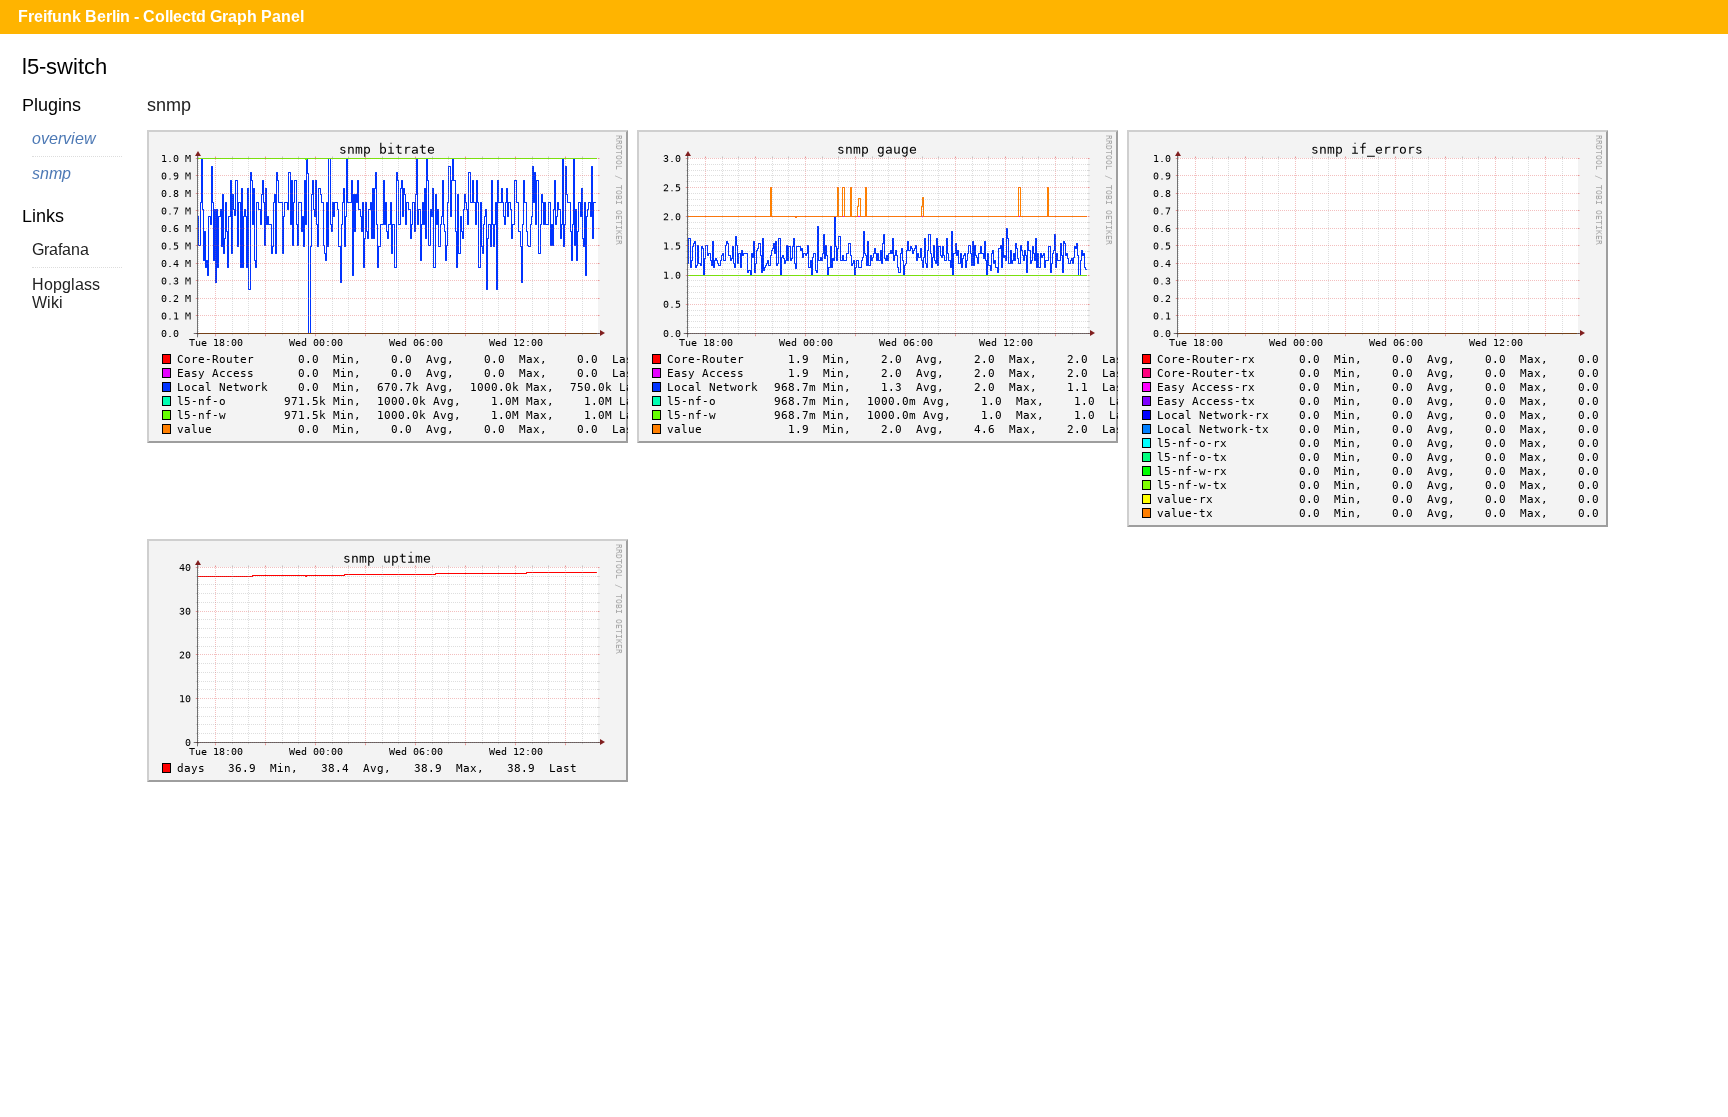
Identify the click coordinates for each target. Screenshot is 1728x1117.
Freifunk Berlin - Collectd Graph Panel (161, 16)
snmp (51, 173)
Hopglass (66, 284)
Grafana (60, 249)
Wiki (47, 302)
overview (64, 138)
